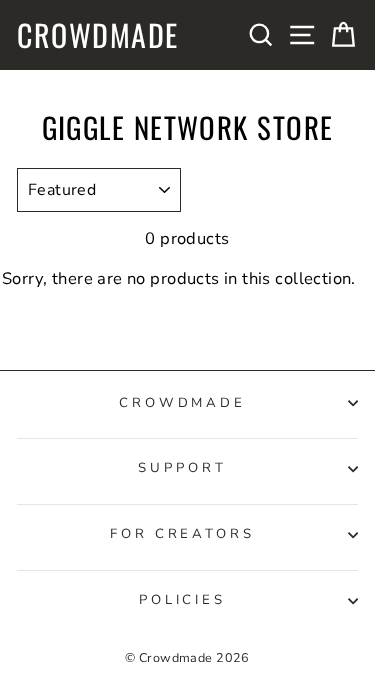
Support (182, 468)
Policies (183, 600)
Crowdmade (98, 35)
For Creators (183, 534)
